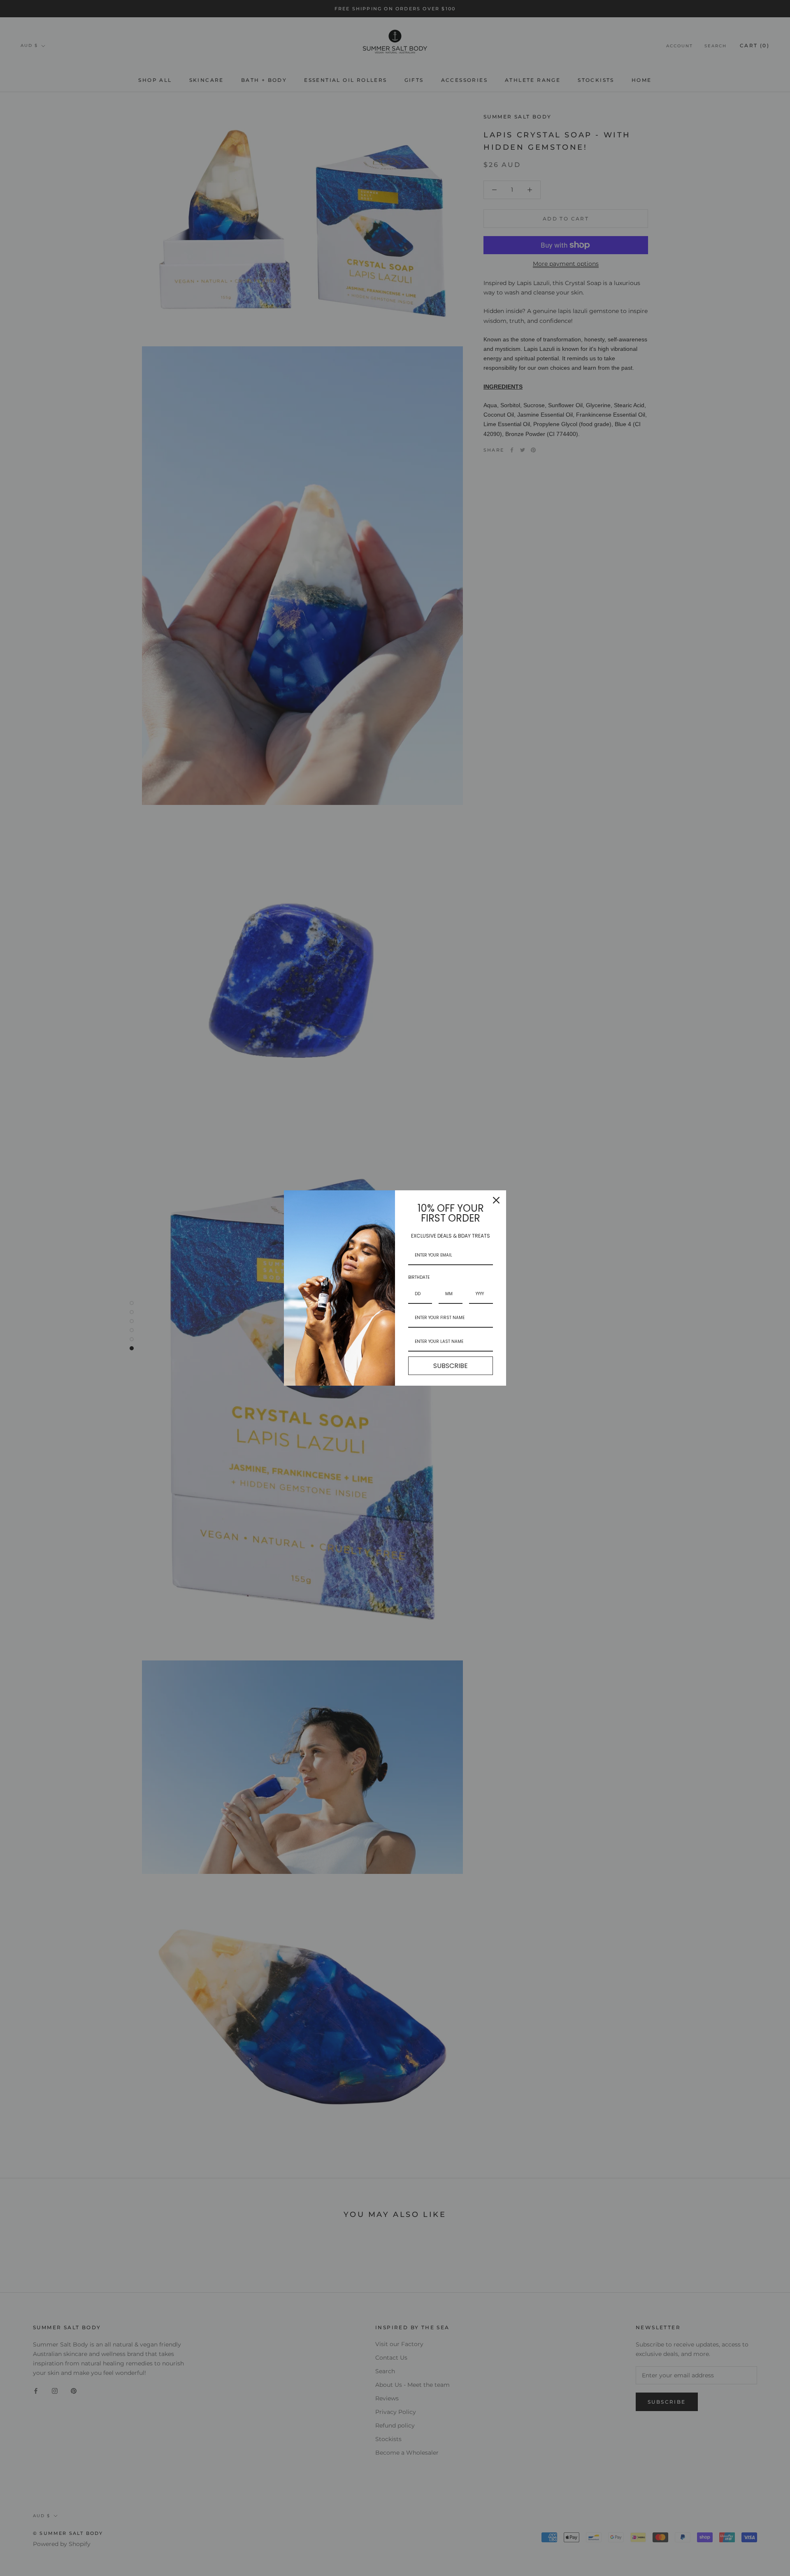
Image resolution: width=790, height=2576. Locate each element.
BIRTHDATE (419, 1277)
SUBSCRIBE (451, 1366)
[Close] (496, 1200)
